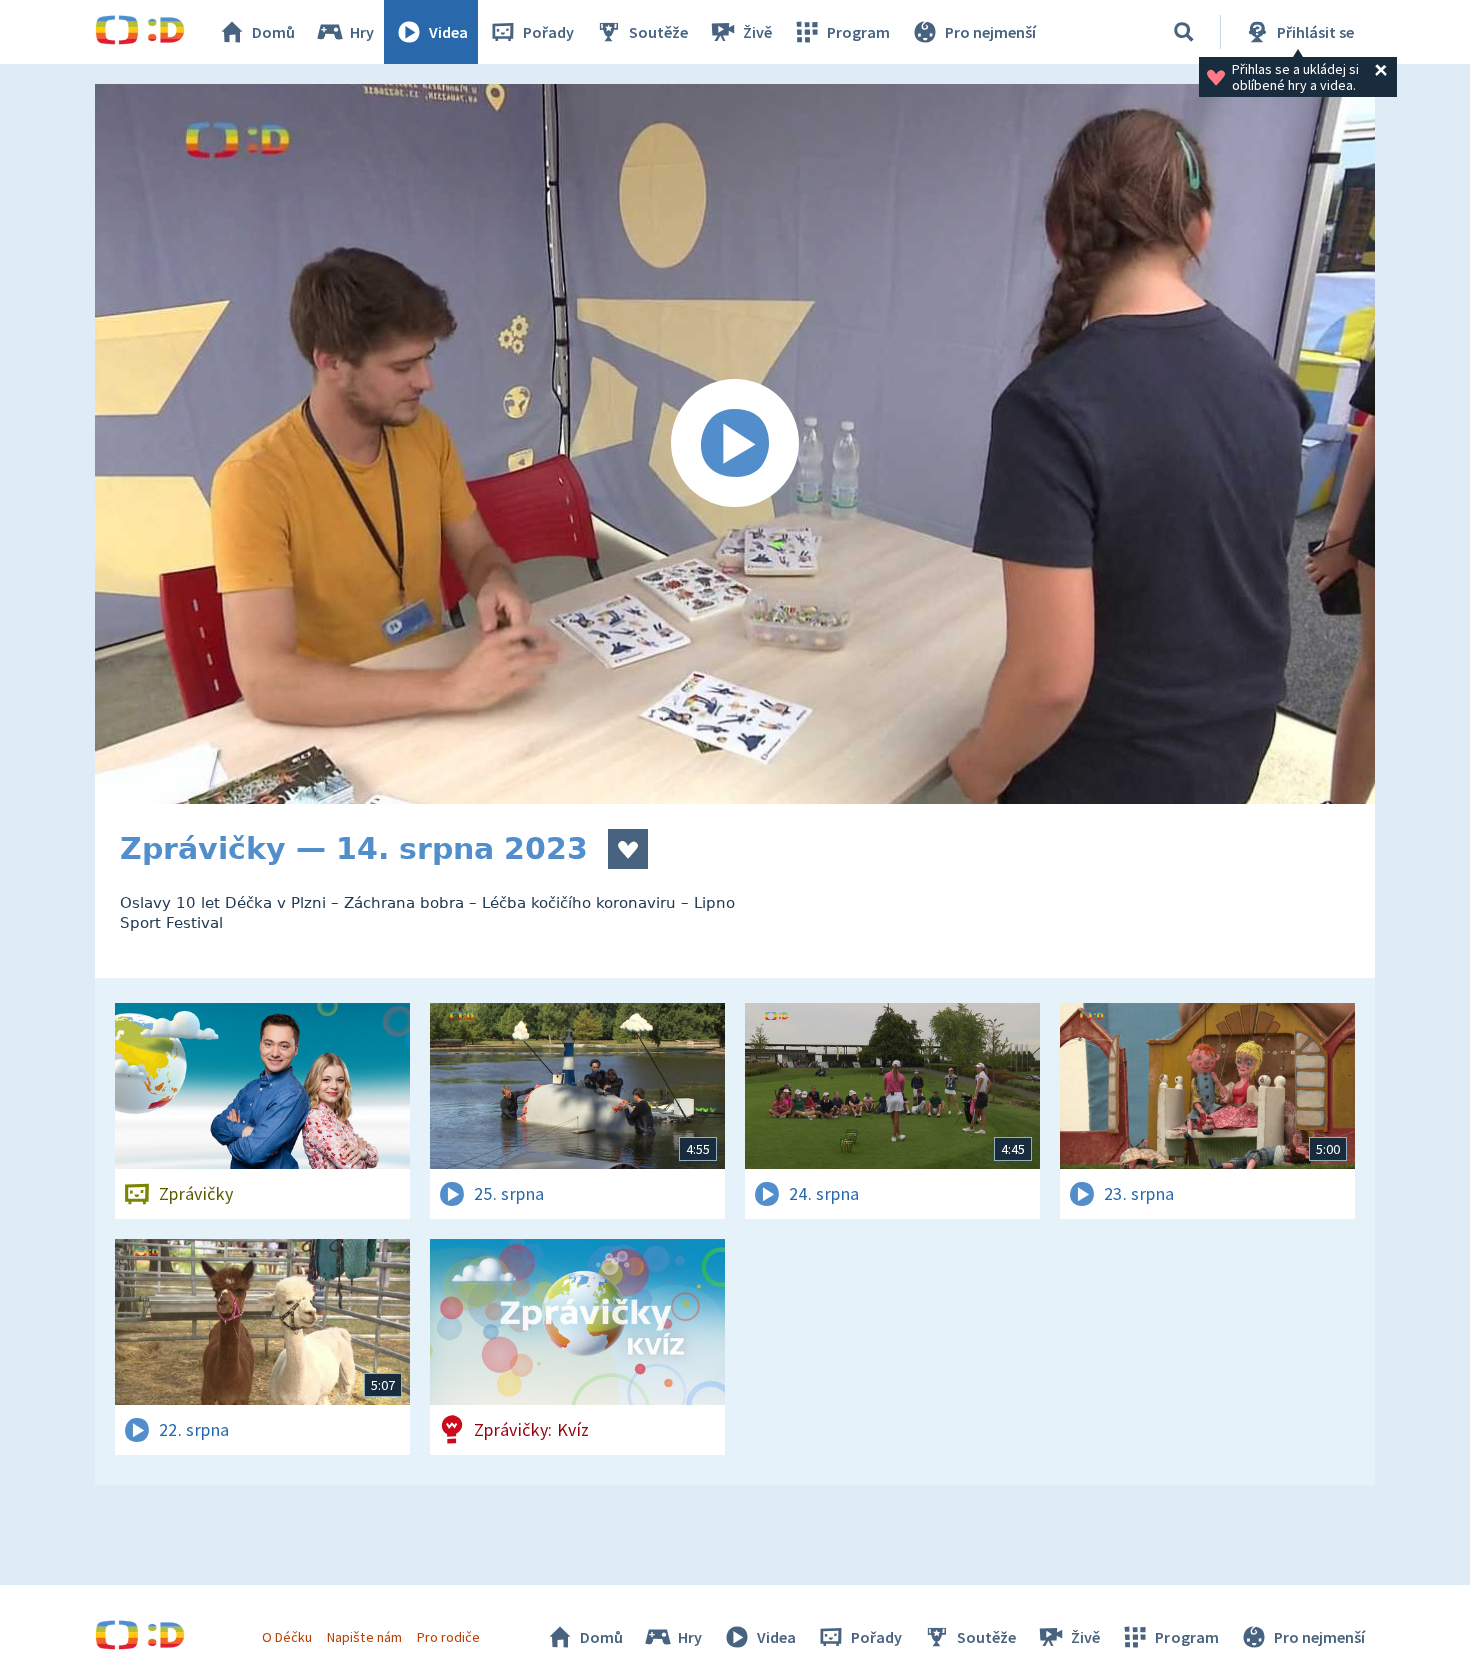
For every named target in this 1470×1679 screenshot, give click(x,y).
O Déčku (287, 1637)
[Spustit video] (735, 444)
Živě (757, 32)
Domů (273, 32)
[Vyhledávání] (1184, 32)
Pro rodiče (448, 1637)
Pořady (548, 32)
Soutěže (658, 32)
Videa (448, 32)
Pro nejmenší (990, 32)
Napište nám (364, 1637)
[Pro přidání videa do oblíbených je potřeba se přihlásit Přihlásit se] (628, 849)
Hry (362, 32)
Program (858, 32)
